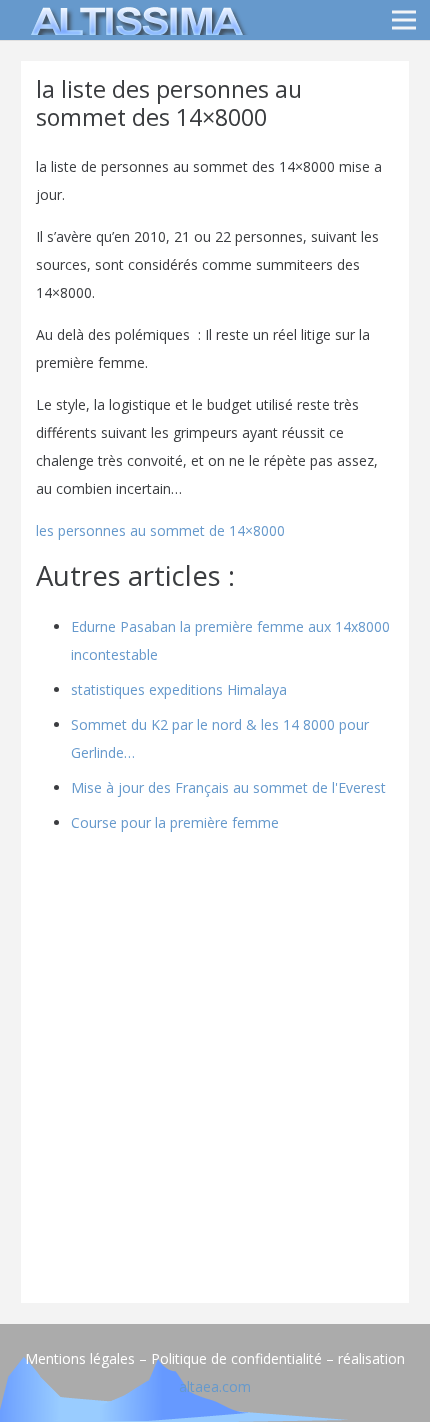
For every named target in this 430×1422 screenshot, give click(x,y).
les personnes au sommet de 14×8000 (160, 530)
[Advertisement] (215, 1073)
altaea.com (215, 1386)
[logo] (134, 20)
